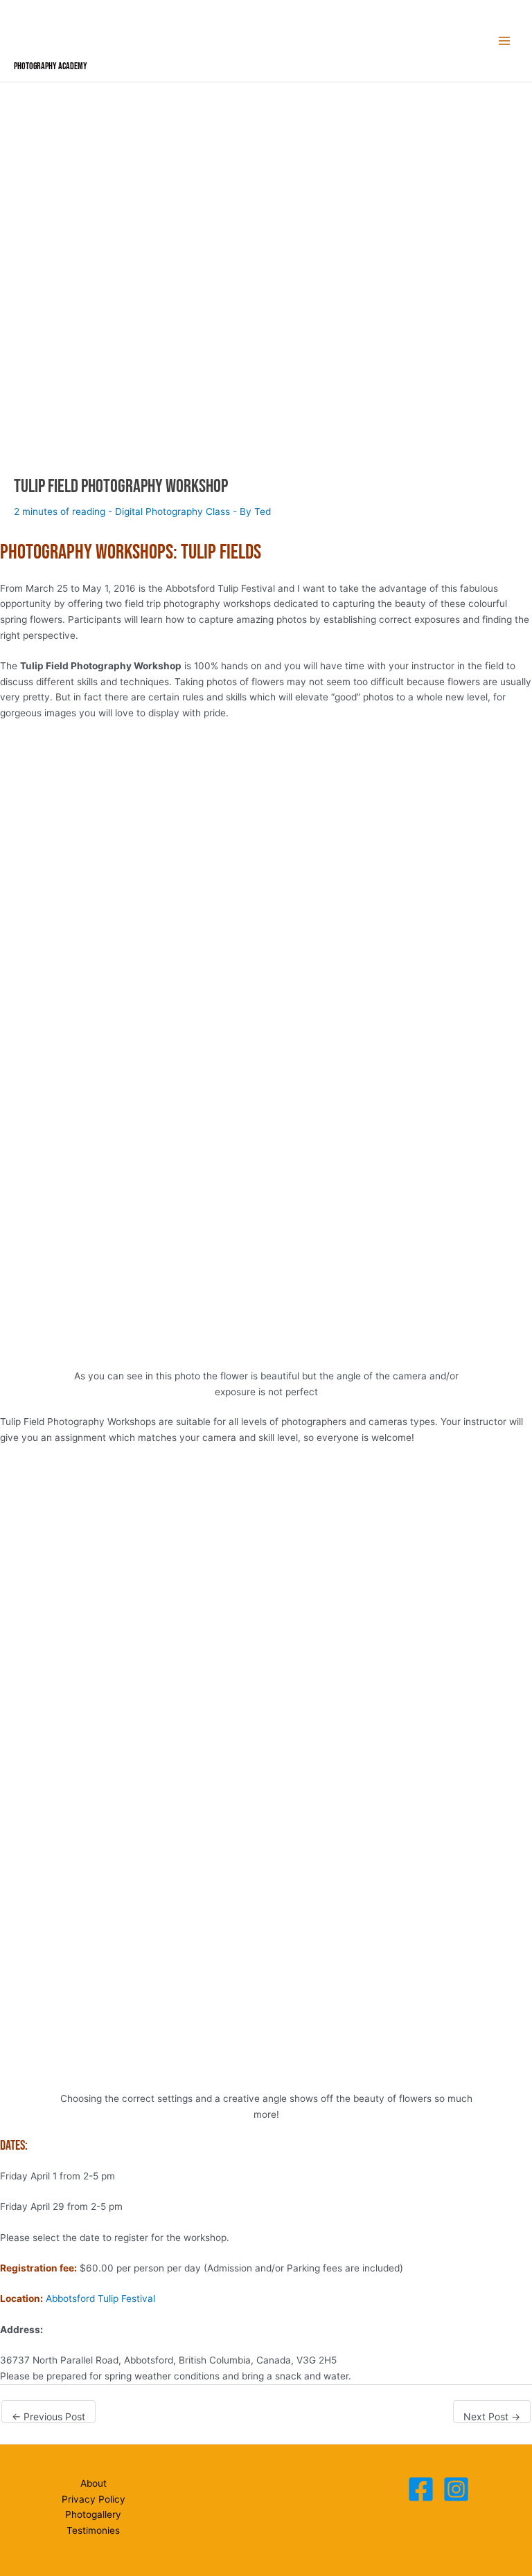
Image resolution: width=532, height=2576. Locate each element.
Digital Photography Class (172, 511)
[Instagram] (456, 2489)
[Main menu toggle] (505, 41)
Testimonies (93, 2530)
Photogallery (93, 2514)
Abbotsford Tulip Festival (100, 2298)
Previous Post (48, 2416)
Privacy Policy (94, 2499)
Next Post (492, 2416)
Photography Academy (51, 66)
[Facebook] (421, 2489)
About (94, 2483)
